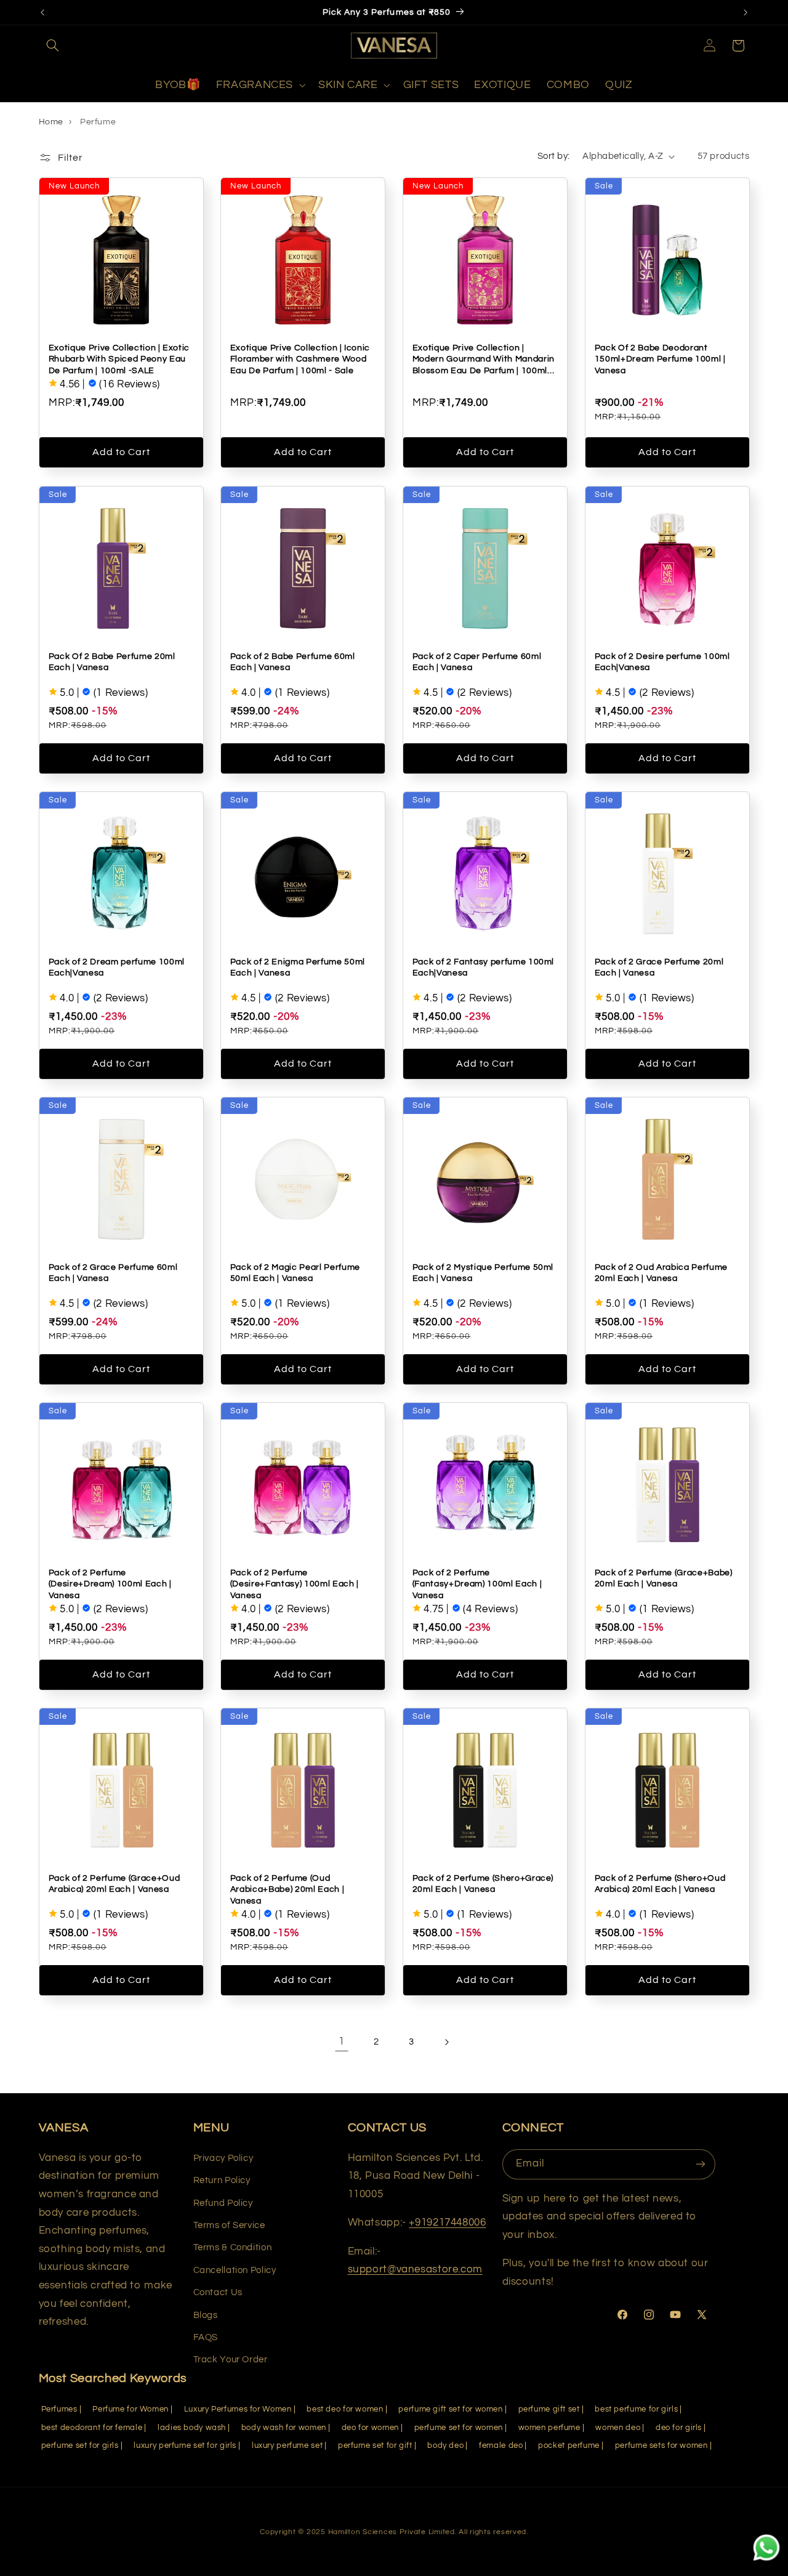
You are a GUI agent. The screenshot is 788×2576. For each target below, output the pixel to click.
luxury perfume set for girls (185, 2446)
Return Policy (222, 2180)
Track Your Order (231, 2360)
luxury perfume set (287, 2446)
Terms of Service (229, 2225)
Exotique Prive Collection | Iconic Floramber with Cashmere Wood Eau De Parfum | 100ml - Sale (300, 359)
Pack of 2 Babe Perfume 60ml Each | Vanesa (293, 661)
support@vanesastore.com (416, 2269)
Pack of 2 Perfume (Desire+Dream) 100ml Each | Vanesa (110, 1583)
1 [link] (342, 2041)
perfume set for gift (375, 2446)
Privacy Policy (223, 2158)
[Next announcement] (746, 12)
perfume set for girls (80, 2446)
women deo (618, 2428)
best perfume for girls (636, 2409)
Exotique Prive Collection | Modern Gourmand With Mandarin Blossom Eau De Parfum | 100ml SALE (484, 360)
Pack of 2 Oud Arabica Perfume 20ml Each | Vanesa (661, 1272)
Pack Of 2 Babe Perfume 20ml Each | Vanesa (111, 661)
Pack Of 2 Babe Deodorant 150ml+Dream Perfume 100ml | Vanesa (660, 359)
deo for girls (679, 2428)
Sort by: (553, 156)
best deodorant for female (92, 2428)
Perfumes (59, 2409)
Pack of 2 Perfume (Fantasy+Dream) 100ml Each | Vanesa (477, 1583)
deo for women (370, 2428)
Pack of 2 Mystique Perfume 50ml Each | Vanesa (483, 1272)
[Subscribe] (701, 2164)
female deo (501, 2446)
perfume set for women (459, 2428)
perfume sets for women (661, 2446)
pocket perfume (569, 2446)
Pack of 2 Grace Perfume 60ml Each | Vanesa (112, 1272)
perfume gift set (549, 2409)
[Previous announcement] (42, 12)
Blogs (206, 2315)
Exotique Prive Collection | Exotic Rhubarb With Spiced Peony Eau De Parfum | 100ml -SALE (119, 359)
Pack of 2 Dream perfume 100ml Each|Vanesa (116, 967)
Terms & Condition (233, 2247)
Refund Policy (223, 2203)
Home (51, 122)
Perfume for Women (131, 2409)
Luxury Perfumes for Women (238, 2409)
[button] (53, 46)
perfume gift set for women (450, 2409)
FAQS (206, 2337)
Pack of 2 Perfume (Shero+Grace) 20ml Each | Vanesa (483, 1883)
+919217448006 (447, 2223)
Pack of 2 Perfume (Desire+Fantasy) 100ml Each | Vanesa (295, 1583)
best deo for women (345, 2409)
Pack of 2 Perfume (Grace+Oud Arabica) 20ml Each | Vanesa (114, 1883)
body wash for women (284, 2428)
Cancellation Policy (235, 2270)
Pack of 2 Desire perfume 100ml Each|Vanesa (662, 661)
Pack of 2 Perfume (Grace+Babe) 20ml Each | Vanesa (663, 1577)
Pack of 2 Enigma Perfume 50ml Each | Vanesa (298, 967)
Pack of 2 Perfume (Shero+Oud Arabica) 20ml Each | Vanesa (659, 1883)
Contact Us (218, 2292)
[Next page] (446, 2042)
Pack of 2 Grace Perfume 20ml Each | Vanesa (658, 967)
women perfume (549, 2428)
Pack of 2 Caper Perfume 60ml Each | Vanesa (477, 661)
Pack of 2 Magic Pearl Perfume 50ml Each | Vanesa (295, 1272)
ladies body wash (192, 2428)
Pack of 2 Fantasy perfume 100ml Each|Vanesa (483, 967)
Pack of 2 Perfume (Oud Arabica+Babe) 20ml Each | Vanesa (287, 1889)
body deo (445, 2446)
